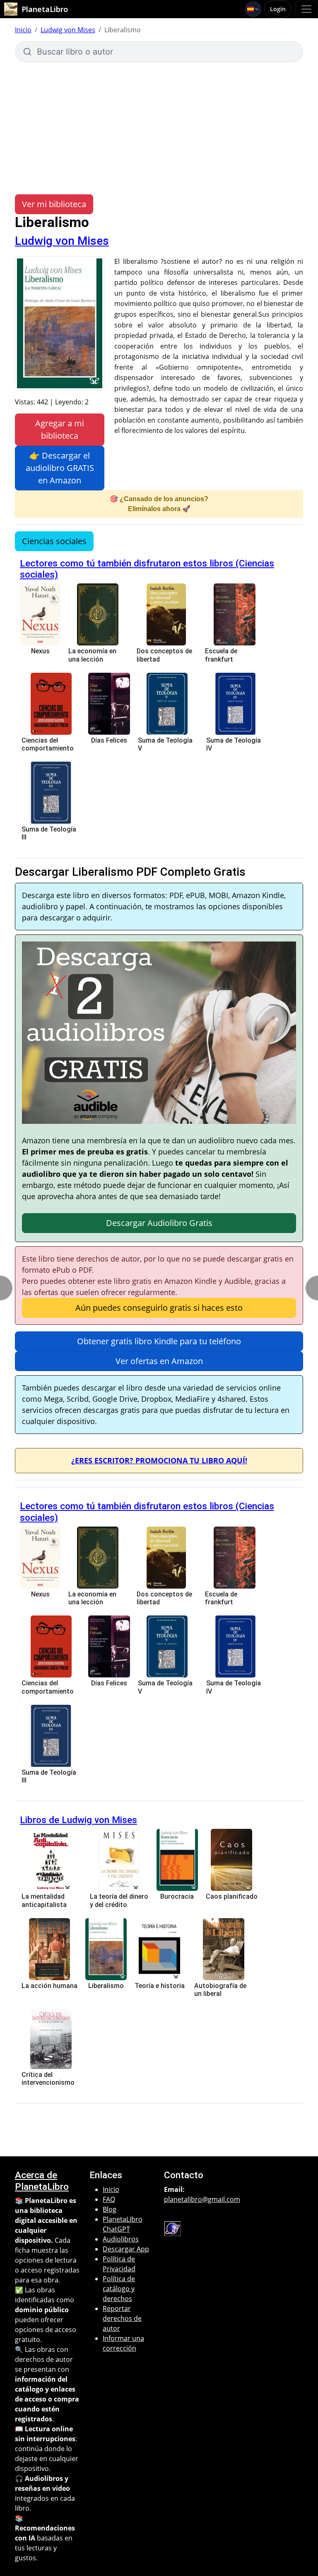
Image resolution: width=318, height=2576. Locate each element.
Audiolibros (121, 2239)
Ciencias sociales (54, 541)
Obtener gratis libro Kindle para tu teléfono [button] (159, 1341)
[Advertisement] (159, 124)
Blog (110, 2209)
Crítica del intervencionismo (48, 2079)
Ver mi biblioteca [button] (54, 204)
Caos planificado (232, 1896)
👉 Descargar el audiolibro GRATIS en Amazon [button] (60, 468)
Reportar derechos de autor (122, 2318)
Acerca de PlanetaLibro (42, 2181)
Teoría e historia (160, 1986)
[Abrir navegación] (306, 9)
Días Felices (109, 740)
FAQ (109, 2199)
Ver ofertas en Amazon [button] (159, 1361)
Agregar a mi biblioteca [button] (60, 429)
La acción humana (49, 1986)
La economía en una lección (92, 655)
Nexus (40, 651)
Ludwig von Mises (68, 30)
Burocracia (177, 1896)
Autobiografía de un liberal (220, 1990)
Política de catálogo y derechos (119, 2289)
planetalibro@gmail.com (202, 2199)
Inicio (23, 30)
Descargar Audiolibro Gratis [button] (159, 1223)
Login (278, 9)
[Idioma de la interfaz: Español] (253, 9)
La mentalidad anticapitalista (44, 1900)
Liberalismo (106, 1986)
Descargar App (126, 2249)
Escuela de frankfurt (221, 655)
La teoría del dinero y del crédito (119, 1900)
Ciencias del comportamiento (48, 744)
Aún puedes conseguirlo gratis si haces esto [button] (159, 1308)
